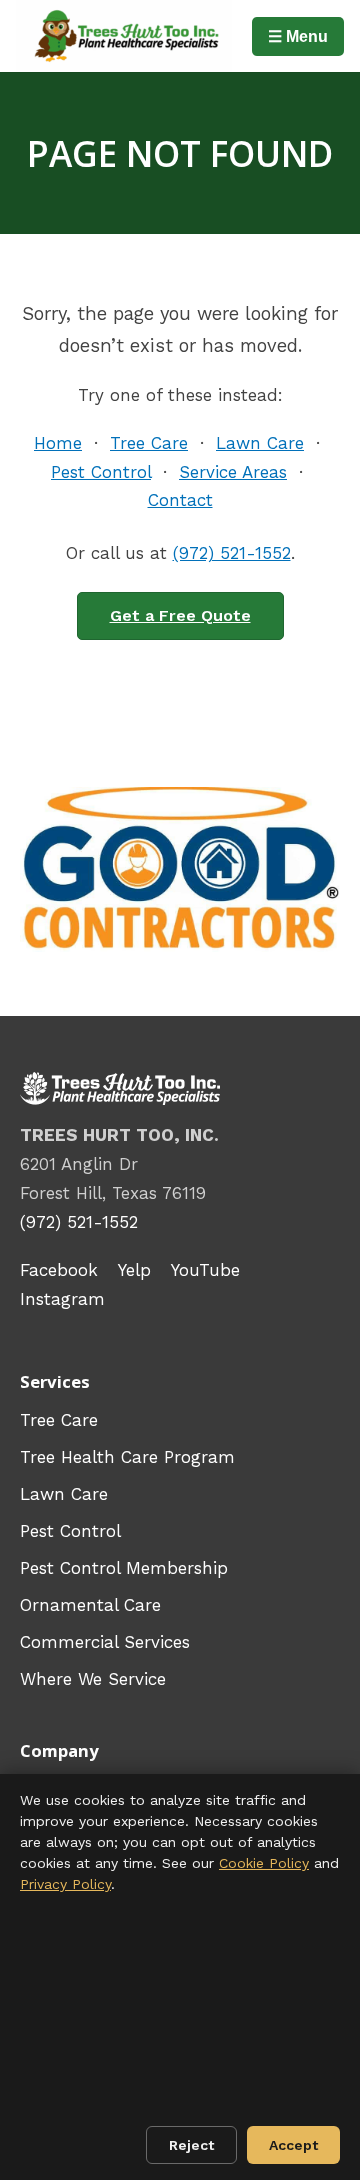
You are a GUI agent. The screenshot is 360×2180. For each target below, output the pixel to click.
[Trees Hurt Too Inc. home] (124, 36)
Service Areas (233, 472)
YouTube (205, 1270)
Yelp (134, 1270)
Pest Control (101, 472)
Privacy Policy (65, 1884)
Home (58, 443)
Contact (180, 500)
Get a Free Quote (180, 615)
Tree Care (149, 443)
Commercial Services (105, 1642)
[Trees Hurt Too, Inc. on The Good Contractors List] (180, 870)
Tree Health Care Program (127, 1457)
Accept (293, 2145)
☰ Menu (298, 36)
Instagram (62, 1299)
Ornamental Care (90, 1605)
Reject (191, 2145)
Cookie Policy (264, 1863)
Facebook (59, 1270)
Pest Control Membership (124, 1568)
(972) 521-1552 (232, 553)
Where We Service (93, 1679)
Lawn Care (260, 443)
